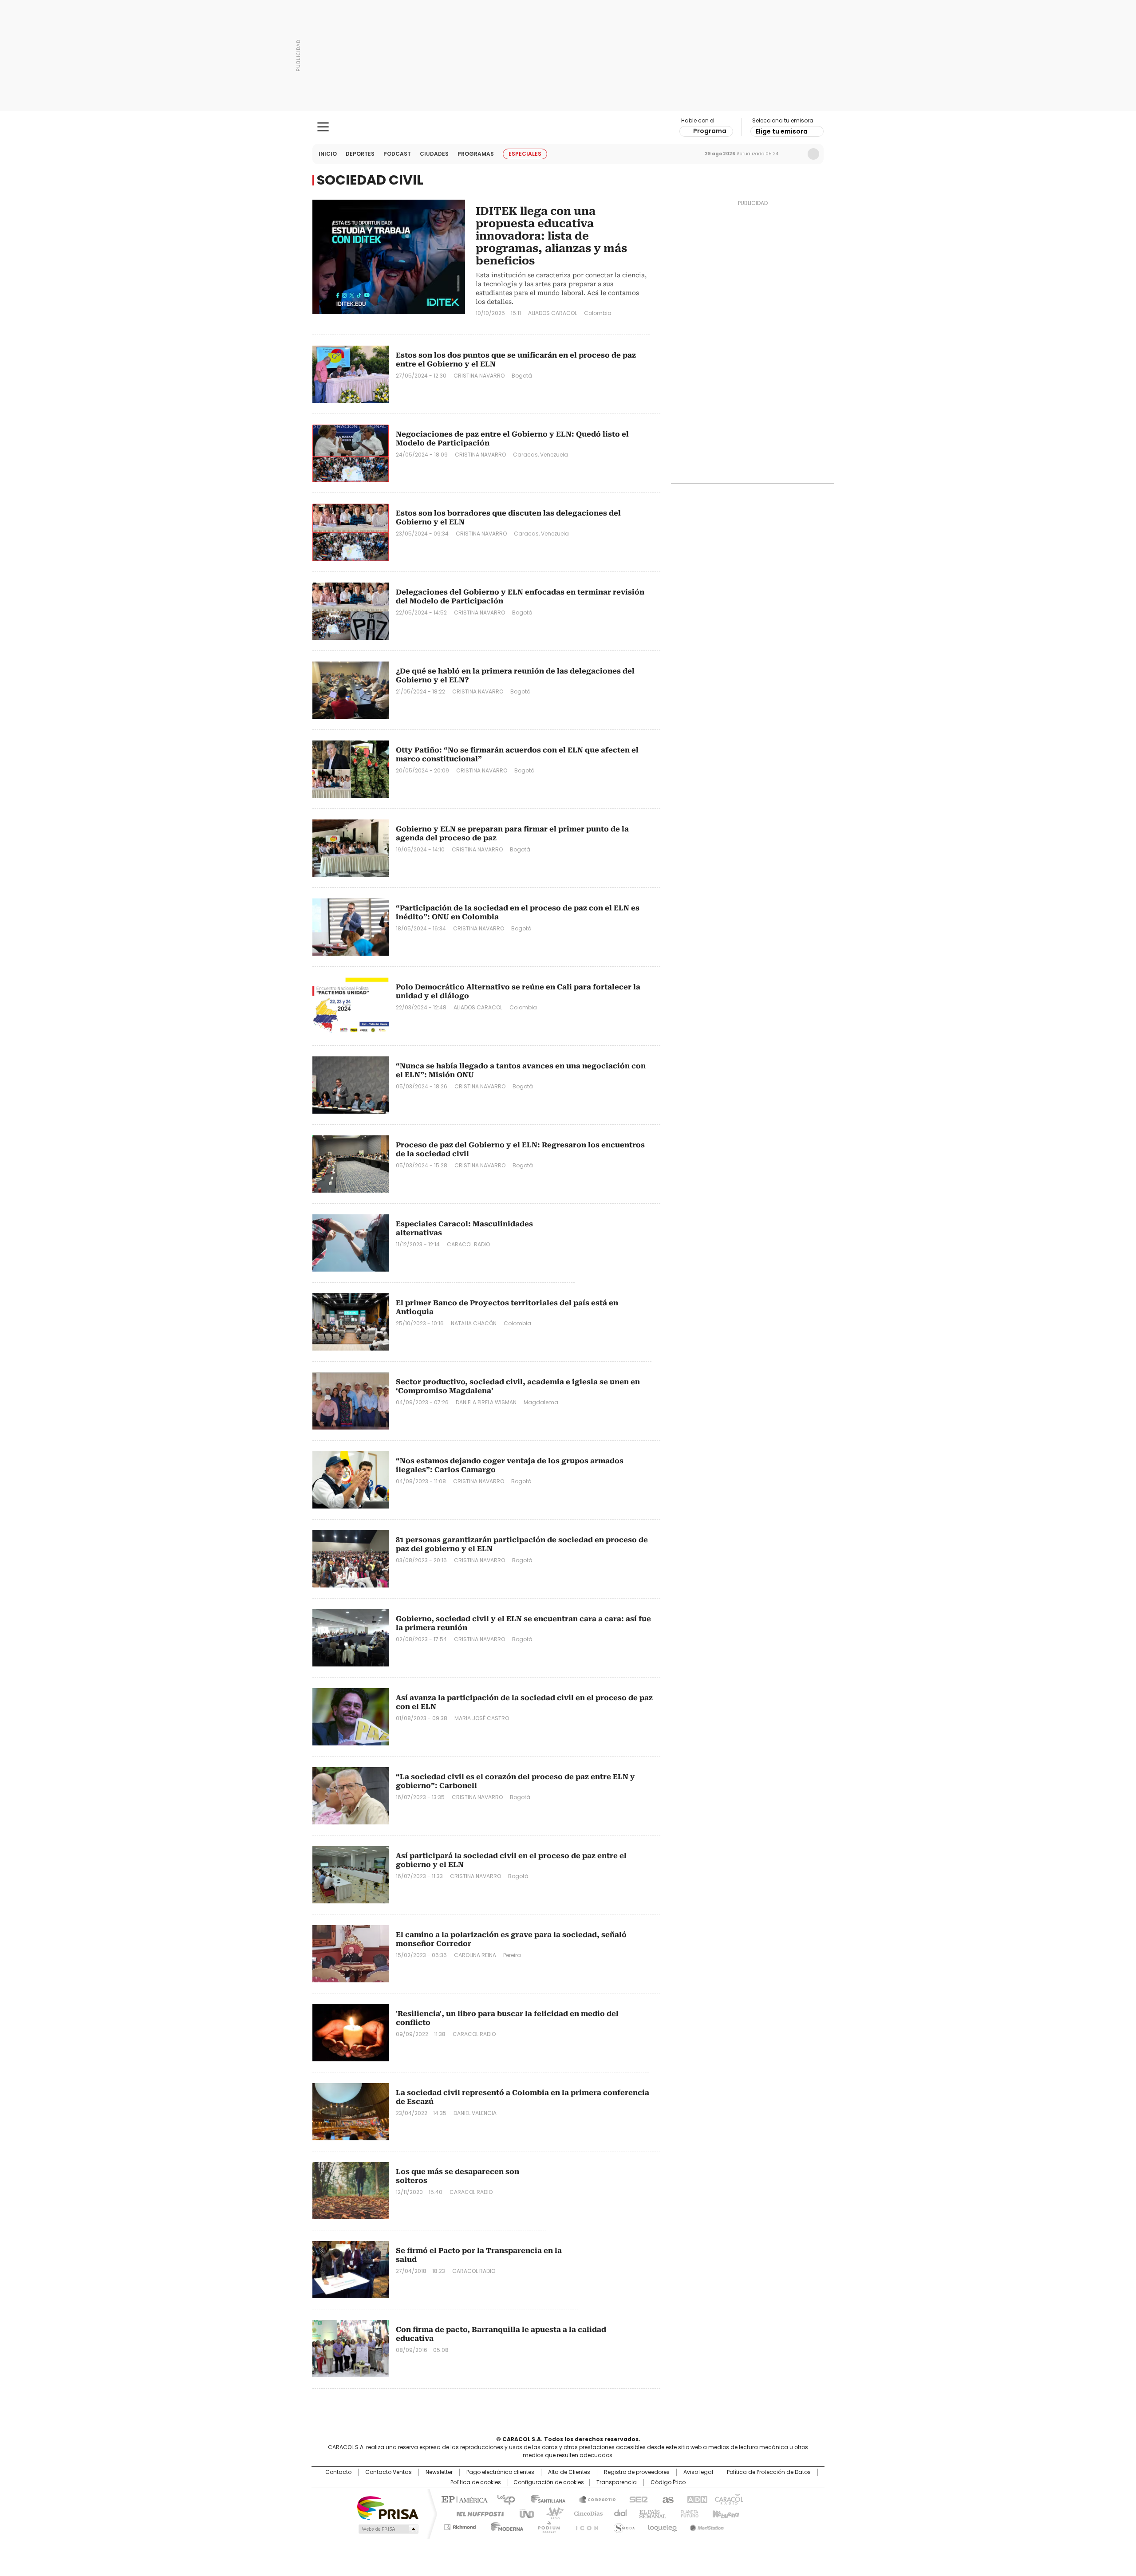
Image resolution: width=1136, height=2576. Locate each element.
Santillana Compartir (593, 2499)
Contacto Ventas (389, 2472)
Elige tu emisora (782, 131)
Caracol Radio (568, 127)
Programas (476, 154)
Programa (710, 131)
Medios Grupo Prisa (388, 2529)
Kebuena (725, 2513)
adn (696, 2499)
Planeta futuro (688, 2513)
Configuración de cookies (549, 2482)
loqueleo (662, 2525)
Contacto (338, 2472)
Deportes (360, 154)
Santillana (544, 2499)
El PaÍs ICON (584, 2525)
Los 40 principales (503, 2499)
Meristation (706, 2525)
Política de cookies (476, 2482)
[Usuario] (813, 154)
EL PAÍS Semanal (650, 2513)
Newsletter (795, 154)
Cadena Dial (618, 2513)
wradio (551, 2513)
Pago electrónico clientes (500, 2472)
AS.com (666, 2499)
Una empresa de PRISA (388, 2507)
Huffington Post (477, 2513)
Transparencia (617, 2482)
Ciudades (434, 154)
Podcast (397, 154)
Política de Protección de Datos (769, 2472)
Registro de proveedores (637, 2472)
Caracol (728, 2499)
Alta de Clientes (569, 2472)
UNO (524, 2513)
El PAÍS (463, 2499)
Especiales (525, 154)
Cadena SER (636, 2499)
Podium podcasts (546, 2525)
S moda (623, 2525)
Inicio (328, 154)
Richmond (460, 2525)
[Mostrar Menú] (323, 127)
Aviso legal (698, 2472)
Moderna (505, 2525)
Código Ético (668, 2482)
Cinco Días (586, 2513)
